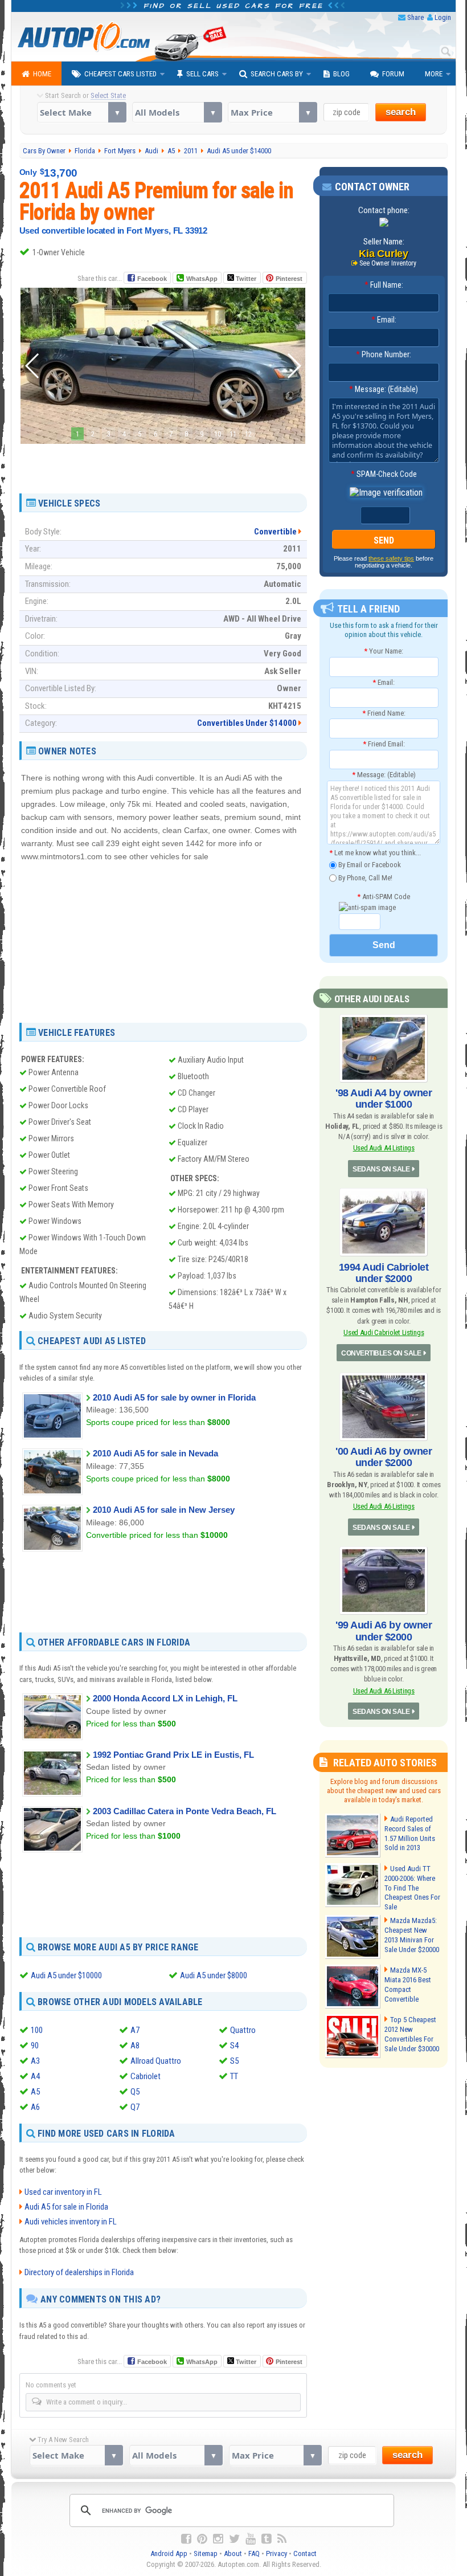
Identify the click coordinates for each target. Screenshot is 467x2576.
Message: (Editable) (384, 389)
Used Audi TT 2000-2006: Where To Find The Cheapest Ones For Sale (412, 1888)
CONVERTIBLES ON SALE (381, 1353)
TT (234, 2076)
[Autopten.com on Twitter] (234, 2539)
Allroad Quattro (156, 2061)
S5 (234, 2061)
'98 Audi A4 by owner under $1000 (384, 1099)
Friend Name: (384, 713)
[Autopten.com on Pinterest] (202, 2539)
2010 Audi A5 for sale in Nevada (155, 1453)
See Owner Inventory (388, 263)
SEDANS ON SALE (381, 1169)
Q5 (135, 2092)
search (401, 112)
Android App (169, 2553)
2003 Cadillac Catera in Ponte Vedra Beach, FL (185, 1811)
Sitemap (206, 2553)
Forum (393, 74)
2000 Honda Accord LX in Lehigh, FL (165, 1698)
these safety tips (391, 558)
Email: (384, 320)
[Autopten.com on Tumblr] (267, 2539)
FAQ (254, 2553)
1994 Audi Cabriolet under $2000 (384, 1273)
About (233, 2553)
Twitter (245, 279)
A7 (135, 2030)
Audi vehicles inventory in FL (71, 2222)
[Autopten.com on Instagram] (218, 2539)
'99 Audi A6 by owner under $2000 (384, 1631)
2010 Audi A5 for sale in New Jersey (164, 1510)
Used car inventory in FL (63, 2192)
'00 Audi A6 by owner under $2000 (384, 1457)
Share (415, 17)
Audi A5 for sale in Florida (66, 2207)
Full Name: (384, 285)
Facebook (152, 279)
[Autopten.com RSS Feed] (282, 2539)
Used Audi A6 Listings (384, 1506)
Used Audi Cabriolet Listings (384, 1332)
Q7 (135, 2107)
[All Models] (177, 112)
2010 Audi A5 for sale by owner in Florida (174, 1397)
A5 (35, 2092)
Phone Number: (384, 354)
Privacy (276, 2553)
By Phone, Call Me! (364, 877)
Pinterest (289, 279)
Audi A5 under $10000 (66, 1975)
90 (35, 2046)
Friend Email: (384, 744)
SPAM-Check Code (384, 474)
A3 (35, 2061)
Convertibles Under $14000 (247, 723)
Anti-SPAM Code (384, 897)
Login (443, 17)
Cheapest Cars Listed (120, 74)
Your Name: (384, 651)
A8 (135, 2046)
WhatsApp (202, 279)
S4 (234, 2046)
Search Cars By (277, 74)
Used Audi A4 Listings (384, 1148)
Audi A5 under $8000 (214, 1975)
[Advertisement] (163, 464)
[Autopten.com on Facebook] (186, 2539)
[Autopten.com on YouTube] (251, 2539)
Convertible (275, 532)
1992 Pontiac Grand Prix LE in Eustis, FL (173, 1755)
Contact (305, 2553)
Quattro (243, 2030)
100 (37, 2030)
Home (42, 74)
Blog (341, 74)
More (434, 74)
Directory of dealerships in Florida (79, 2272)
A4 (35, 2076)
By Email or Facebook (369, 865)
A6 (35, 2107)
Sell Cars (202, 74)
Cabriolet (146, 2076)
